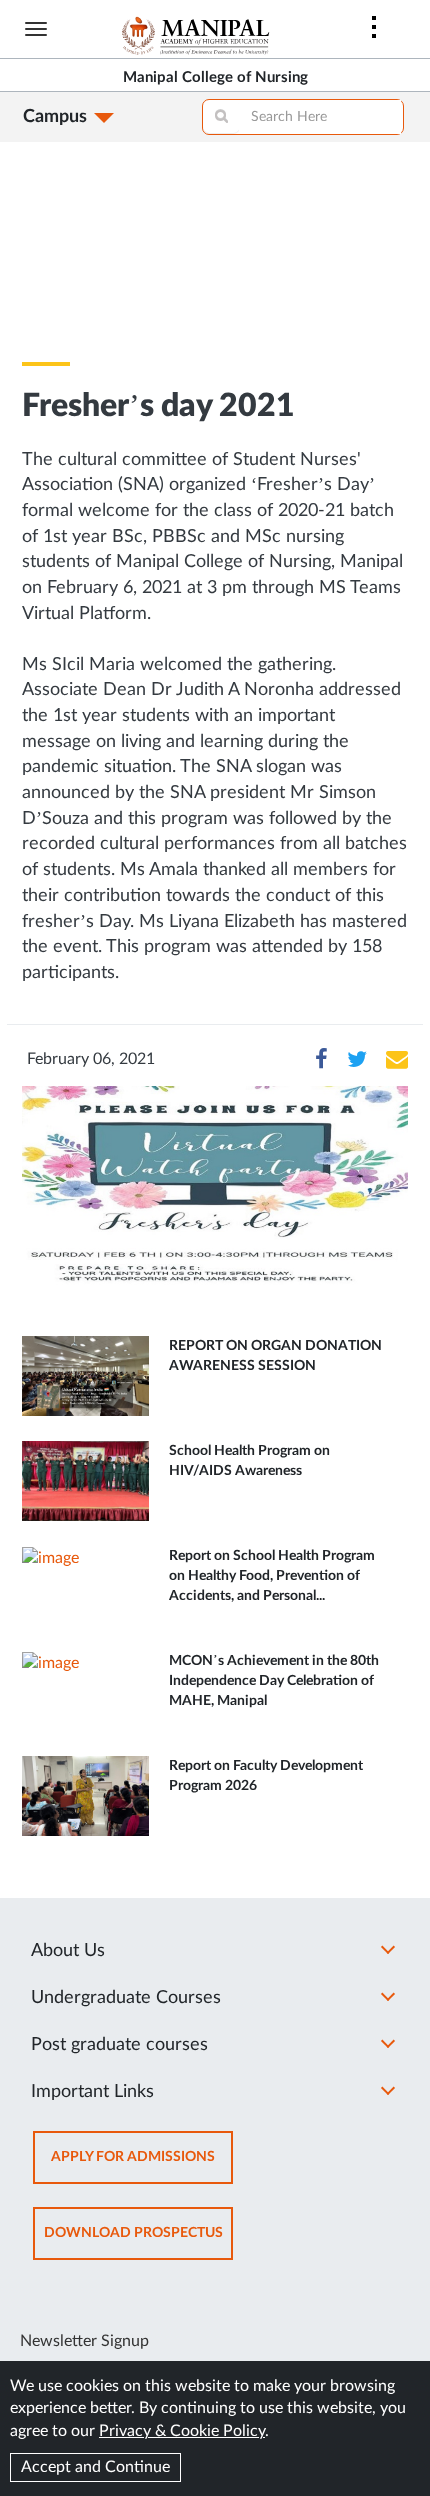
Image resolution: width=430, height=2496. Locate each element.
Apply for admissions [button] (142, 2166)
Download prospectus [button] (138, 2242)
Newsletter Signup (84, 2341)
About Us (68, 1951)
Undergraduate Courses (126, 1998)
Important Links (92, 2092)
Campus (55, 117)
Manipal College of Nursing (215, 77)
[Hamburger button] (36, 29)
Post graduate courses (119, 2045)
